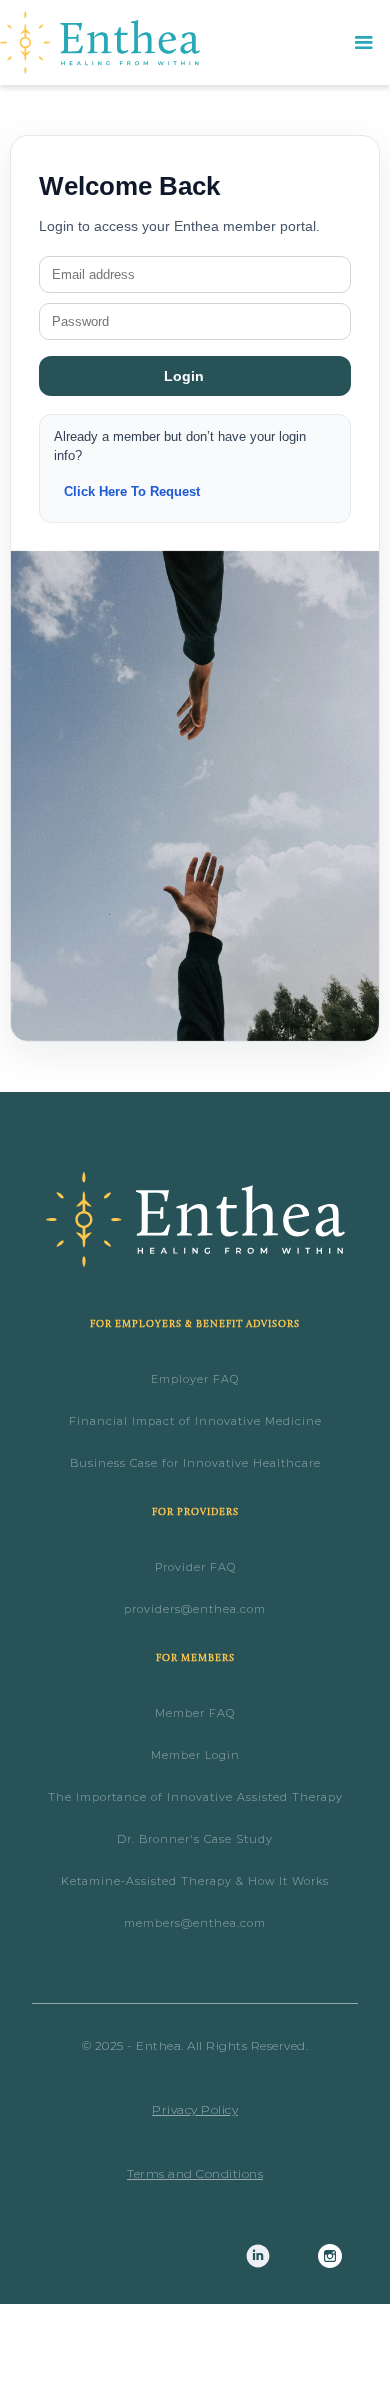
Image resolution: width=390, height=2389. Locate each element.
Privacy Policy (195, 2109)
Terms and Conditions (195, 2173)
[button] (364, 43)
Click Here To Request (132, 491)
